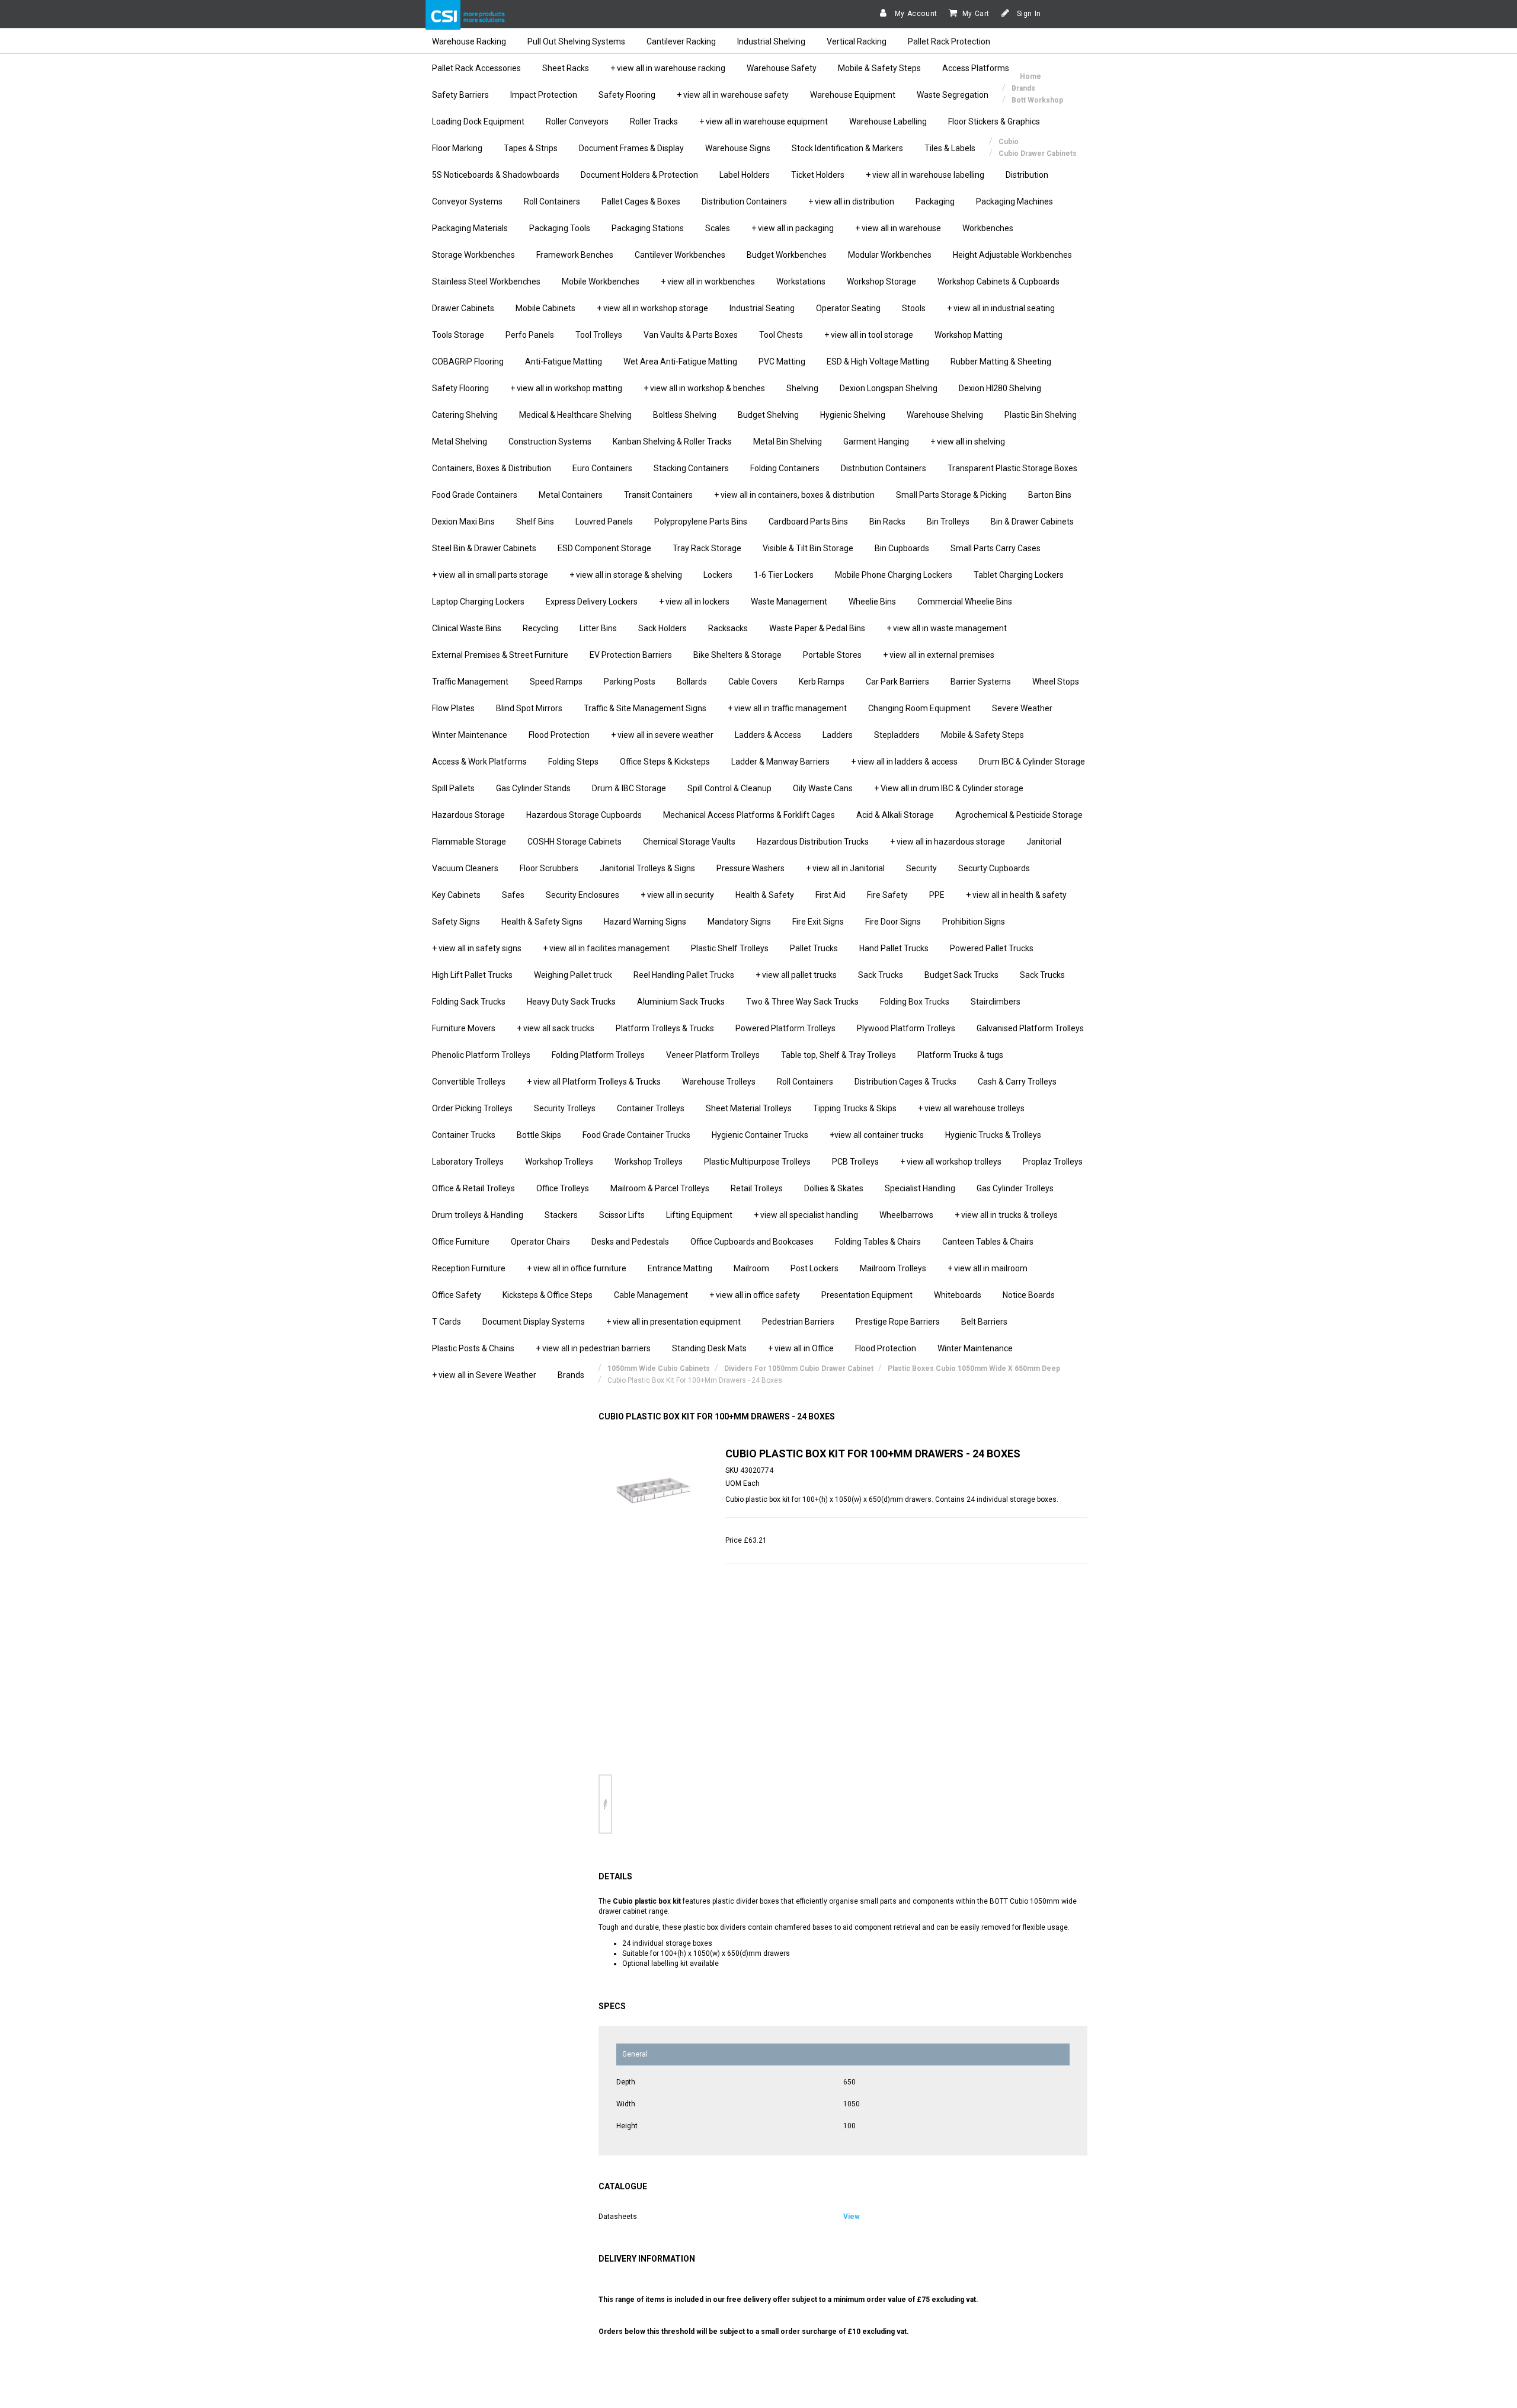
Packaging (935, 202)
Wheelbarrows (906, 1215)
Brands (571, 1375)
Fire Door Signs (893, 922)
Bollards (692, 682)
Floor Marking (457, 148)
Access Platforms (976, 68)
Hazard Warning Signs (645, 922)
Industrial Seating (762, 308)
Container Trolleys (651, 1108)
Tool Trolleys (599, 335)
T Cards (447, 1322)
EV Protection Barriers (631, 655)
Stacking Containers (691, 468)
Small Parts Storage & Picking (951, 495)
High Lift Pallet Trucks (472, 975)
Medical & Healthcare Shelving (575, 415)
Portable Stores (832, 655)
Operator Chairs (540, 1242)
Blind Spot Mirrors (529, 708)
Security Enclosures (583, 895)
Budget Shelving (768, 415)
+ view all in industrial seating (1001, 308)
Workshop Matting (969, 335)
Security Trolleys (565, 1108)
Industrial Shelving (771, 41)
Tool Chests (781, 335)
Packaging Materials (470, 228)
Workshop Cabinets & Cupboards (998, 282)
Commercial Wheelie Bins (965, 602)
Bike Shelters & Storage (737, 655)
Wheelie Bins (872, 602)
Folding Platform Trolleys (598, 1055)
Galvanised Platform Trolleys (1030, 1028)
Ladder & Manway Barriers (780, 762)
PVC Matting (782, 362)
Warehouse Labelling (888, 121)
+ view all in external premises (939, 655)
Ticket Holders (818, 175)
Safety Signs (456, 922)
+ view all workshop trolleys (951, 1162)
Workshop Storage (881, 282)
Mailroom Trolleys (893, 1268)
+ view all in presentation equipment (673, 1322)
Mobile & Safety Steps (879, 68)
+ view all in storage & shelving (626, 575)
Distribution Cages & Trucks (905, 1082)
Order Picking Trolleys (472, 1108)
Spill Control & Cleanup (729, 788)
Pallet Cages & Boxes (641, 202)
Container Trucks (464, 1135)
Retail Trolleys (757, 1188)
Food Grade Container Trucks (636, 1135)
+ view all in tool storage (869, 335)
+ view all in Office (801, 1348)
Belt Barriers (984, 1322)
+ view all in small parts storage (490, 575)
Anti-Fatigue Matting (564, 362)
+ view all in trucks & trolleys (1006, 1215)
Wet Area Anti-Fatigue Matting (680, 362)
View (852, 2217)
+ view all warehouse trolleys (971, 1108)
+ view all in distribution (851, 202)
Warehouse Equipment (853, 95)
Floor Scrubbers (549, 868)
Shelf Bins (535, 522)
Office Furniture (461, 1242)
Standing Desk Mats (709, 1348)
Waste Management (789, 602)
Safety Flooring (627, 95)
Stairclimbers (996, 1002)
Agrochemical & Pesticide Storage (1019, 815)
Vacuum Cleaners (465, 868)
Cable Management (651, 1295)
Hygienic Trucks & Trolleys (993, 1135)
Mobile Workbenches (601, 282)
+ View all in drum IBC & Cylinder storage (949, 788)
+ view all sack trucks (556, 1028)
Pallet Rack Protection (949, 41)
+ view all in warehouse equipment (764, 121)
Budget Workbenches (787, 255)
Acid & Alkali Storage (895, 815)
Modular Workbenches (890, 255)
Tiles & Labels (950, 148)
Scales (718, 228)
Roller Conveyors (577, 121)
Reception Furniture (469, 1268)
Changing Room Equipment (919, 708)
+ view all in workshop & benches (704, 388)
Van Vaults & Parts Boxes (691, 335)
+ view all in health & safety (1016, 895)
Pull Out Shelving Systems (576, 41)
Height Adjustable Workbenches (1012, 255)
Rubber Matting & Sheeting (1001, 362)
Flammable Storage (469, 842)
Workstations (801, 282)
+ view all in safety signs (477, 948)
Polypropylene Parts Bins (701, 522)
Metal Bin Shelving (788, 442)
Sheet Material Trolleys (749, 1108)
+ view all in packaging (793, 228)
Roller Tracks (654, 121)
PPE (937, 895)
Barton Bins (1050, 495)
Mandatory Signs (739, 922)
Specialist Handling (920, 1188)
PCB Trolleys (855, 1162)
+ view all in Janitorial (845, 868)
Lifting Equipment (699, 1215)
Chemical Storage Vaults (689, 842)
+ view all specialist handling (806, 1215)
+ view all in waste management (947, 628)
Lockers (718, 575)
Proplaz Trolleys (1053, 1162)
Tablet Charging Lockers (1019, 575)
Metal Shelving (460, 442)
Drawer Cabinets (463, 308)
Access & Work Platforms (479, 762)
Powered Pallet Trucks (992, 948)
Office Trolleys (563, 1188)
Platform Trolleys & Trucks (665, 1028)
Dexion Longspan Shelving (889, 388)
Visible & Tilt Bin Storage (808, 548)
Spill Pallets (453, 788)
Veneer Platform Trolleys (713, 1055)
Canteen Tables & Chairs (988, 1242)
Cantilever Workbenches (680, 255)
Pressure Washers (751, 868)
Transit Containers (658, 495)
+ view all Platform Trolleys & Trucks (594, 1082)
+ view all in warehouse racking (668, 68)
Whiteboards (958, 1295)
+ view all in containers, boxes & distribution (794, 495)
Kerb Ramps (822, 682)
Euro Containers (602, 468)
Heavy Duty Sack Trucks (571, 1002)
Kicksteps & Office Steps (548, 1295)
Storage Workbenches (473, 255)
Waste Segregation (953, 95)
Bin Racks (887, 522)
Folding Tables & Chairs (878, 1242)
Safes (513, 895)
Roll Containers (552, 202)
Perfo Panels (530, 335)
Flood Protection (559, 735)
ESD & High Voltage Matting (878, 362)
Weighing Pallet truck (573, 975)
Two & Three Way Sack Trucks (802, 1002)
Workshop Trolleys (559, 1162)
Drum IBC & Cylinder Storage (1032, 762)
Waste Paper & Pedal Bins (817, 628)
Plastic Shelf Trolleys (730, 948)
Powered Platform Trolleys (785, 1028)
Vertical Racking (857, 41)
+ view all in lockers (694, 602)
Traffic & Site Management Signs (645, 708)
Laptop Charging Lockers (478, 602)
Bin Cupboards (902, 548)
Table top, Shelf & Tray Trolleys (838, 1055)
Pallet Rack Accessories (476, 68)
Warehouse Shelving (945, 415)
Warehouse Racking (469, 41)
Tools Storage (458, 335)
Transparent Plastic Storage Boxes (1012, 468)
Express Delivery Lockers (592, 602)
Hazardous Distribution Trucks (813, 842)
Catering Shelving (465, 415)
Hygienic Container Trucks (760, 1135)
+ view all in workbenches (708, 282)
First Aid (830, 895)
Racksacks (728, 628)
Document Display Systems (534, 1322)
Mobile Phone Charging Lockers (894, 575)
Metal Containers (571, 495)
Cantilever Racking (681, 41)
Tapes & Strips (531, 148)
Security (921, 868)
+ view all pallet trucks (796, 975)
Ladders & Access (768, 735)
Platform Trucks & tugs (960, 1055)
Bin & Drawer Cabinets (1032, 522)
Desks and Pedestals (630, 1242)
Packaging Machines (1014, 202)
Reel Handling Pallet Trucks (684, 975)
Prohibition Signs (974, 922)
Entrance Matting (680, 1268)
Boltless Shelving (685, 415)
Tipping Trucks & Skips (855, 1108)
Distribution (1027, 175)
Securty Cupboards (994, 868)
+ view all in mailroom (988, 1268)
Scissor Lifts (622, 1215)
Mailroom (751, 1268)
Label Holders (745, 175)
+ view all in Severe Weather (484, 1375)
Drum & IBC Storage (629, 788)
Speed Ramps (556, 682)
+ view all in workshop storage (652, 308)
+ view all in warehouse (898, 228)
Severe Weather (1022, 708)
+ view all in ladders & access (904, 762)
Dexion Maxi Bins (463, 522)
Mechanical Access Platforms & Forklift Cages (749, 815)
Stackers (561, 1215)
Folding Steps (573, 762)
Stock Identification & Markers (847, 148)
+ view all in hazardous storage (948, 842)
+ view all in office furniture (577, 1268)
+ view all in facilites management (606, 948)
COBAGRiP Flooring (468, 362)
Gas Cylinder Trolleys (1015, 1188)
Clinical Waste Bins (467, 628)
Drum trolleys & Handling (478, 1215)
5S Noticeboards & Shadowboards (496, 175)
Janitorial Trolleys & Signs (647, 868)
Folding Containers (785, 468)
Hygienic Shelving (853, 415)
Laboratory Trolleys (468, 1162)
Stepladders (897, 735)
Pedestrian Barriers (798, 1322)
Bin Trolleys (948, 522)
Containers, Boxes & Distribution (492, 468)
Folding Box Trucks (915, 1002)
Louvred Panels (604, 522)
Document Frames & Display (631, 148)
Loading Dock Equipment (478, 121)
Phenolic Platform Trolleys (481, 1055)
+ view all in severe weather (662, 735)
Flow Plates (453, 708)
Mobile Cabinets (545, 308)
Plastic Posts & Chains (473, 1348)
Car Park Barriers (897, 682)
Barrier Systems (981, 682)
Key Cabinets (456, 895)
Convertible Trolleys (469, 1082)
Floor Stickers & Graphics (994, 121)
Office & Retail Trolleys (473, 1188)
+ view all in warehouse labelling (925, 175)
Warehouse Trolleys (719, 1082)
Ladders (838, 735)
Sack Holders (663, 628)
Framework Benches (575, 255)
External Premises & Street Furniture (500, 655)
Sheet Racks (566, 68)
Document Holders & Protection (639, 175)
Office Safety (457, 1295)
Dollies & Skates (834, 1188)
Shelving (802, 388)
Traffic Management (470, 682)
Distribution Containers (744, 202)
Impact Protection (544, 95)
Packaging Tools (560, 228)
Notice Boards (1029, 1295)
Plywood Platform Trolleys (906, 1028)
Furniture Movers (464, 1028)
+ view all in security (677, 895)
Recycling (540, 628)
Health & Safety (765, 895)
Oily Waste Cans (823, 788)
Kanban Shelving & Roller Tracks (672, 442)
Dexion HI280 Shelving (1000, 388)
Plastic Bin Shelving (1041, 415)
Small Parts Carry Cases (996, 548)
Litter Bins (598, 628)
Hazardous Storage (468, 815)
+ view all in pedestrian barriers (593, 1348)
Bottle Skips (539, 1135)
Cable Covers (753, 682)
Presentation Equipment (867, 1295)
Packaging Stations (648, 228)
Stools (914, 308)
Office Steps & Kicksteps (665, 762)
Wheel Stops (1056, 682)
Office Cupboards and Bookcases (752, 1242)
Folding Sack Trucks (469, 1002)
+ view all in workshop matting (566, 388)
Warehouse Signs (738, 148)
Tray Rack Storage (707, 548)
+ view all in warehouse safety (733, 95)
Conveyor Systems (467, 202)
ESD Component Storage (604, 548)
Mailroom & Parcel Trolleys (660, 1188)
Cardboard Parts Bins (808, 522)
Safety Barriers (460, 95)
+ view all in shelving (968, 442)
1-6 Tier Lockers (784, 575)
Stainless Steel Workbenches (486, 282)
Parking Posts (630, 682)
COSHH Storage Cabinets (575, 842)
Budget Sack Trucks (961, 975)
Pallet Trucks (814, 948)
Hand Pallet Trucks (894, 948)
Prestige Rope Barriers (898, 1322)
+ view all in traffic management (787, 708)
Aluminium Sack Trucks (681, 1002)
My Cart (976, 14)
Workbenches (988, 228)
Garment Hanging (876, 442)
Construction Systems (550, 442)
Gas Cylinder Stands (533, 788)
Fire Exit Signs (818, 922)
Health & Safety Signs (542, 922)
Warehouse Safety (782, 68)
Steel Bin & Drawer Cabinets (484, 548)
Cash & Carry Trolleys (1017, 1082)
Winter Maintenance (470, 735)
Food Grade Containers (475, 495)
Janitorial (1044, 842)
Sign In (1028, 14)
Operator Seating (848, 308)
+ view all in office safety (755, 1295)
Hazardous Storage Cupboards (584, 815)
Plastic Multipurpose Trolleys (757, 1162)
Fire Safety (887, 895)
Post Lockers (814, 1268)
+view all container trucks (877, 1135)
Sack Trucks (881, 975)
